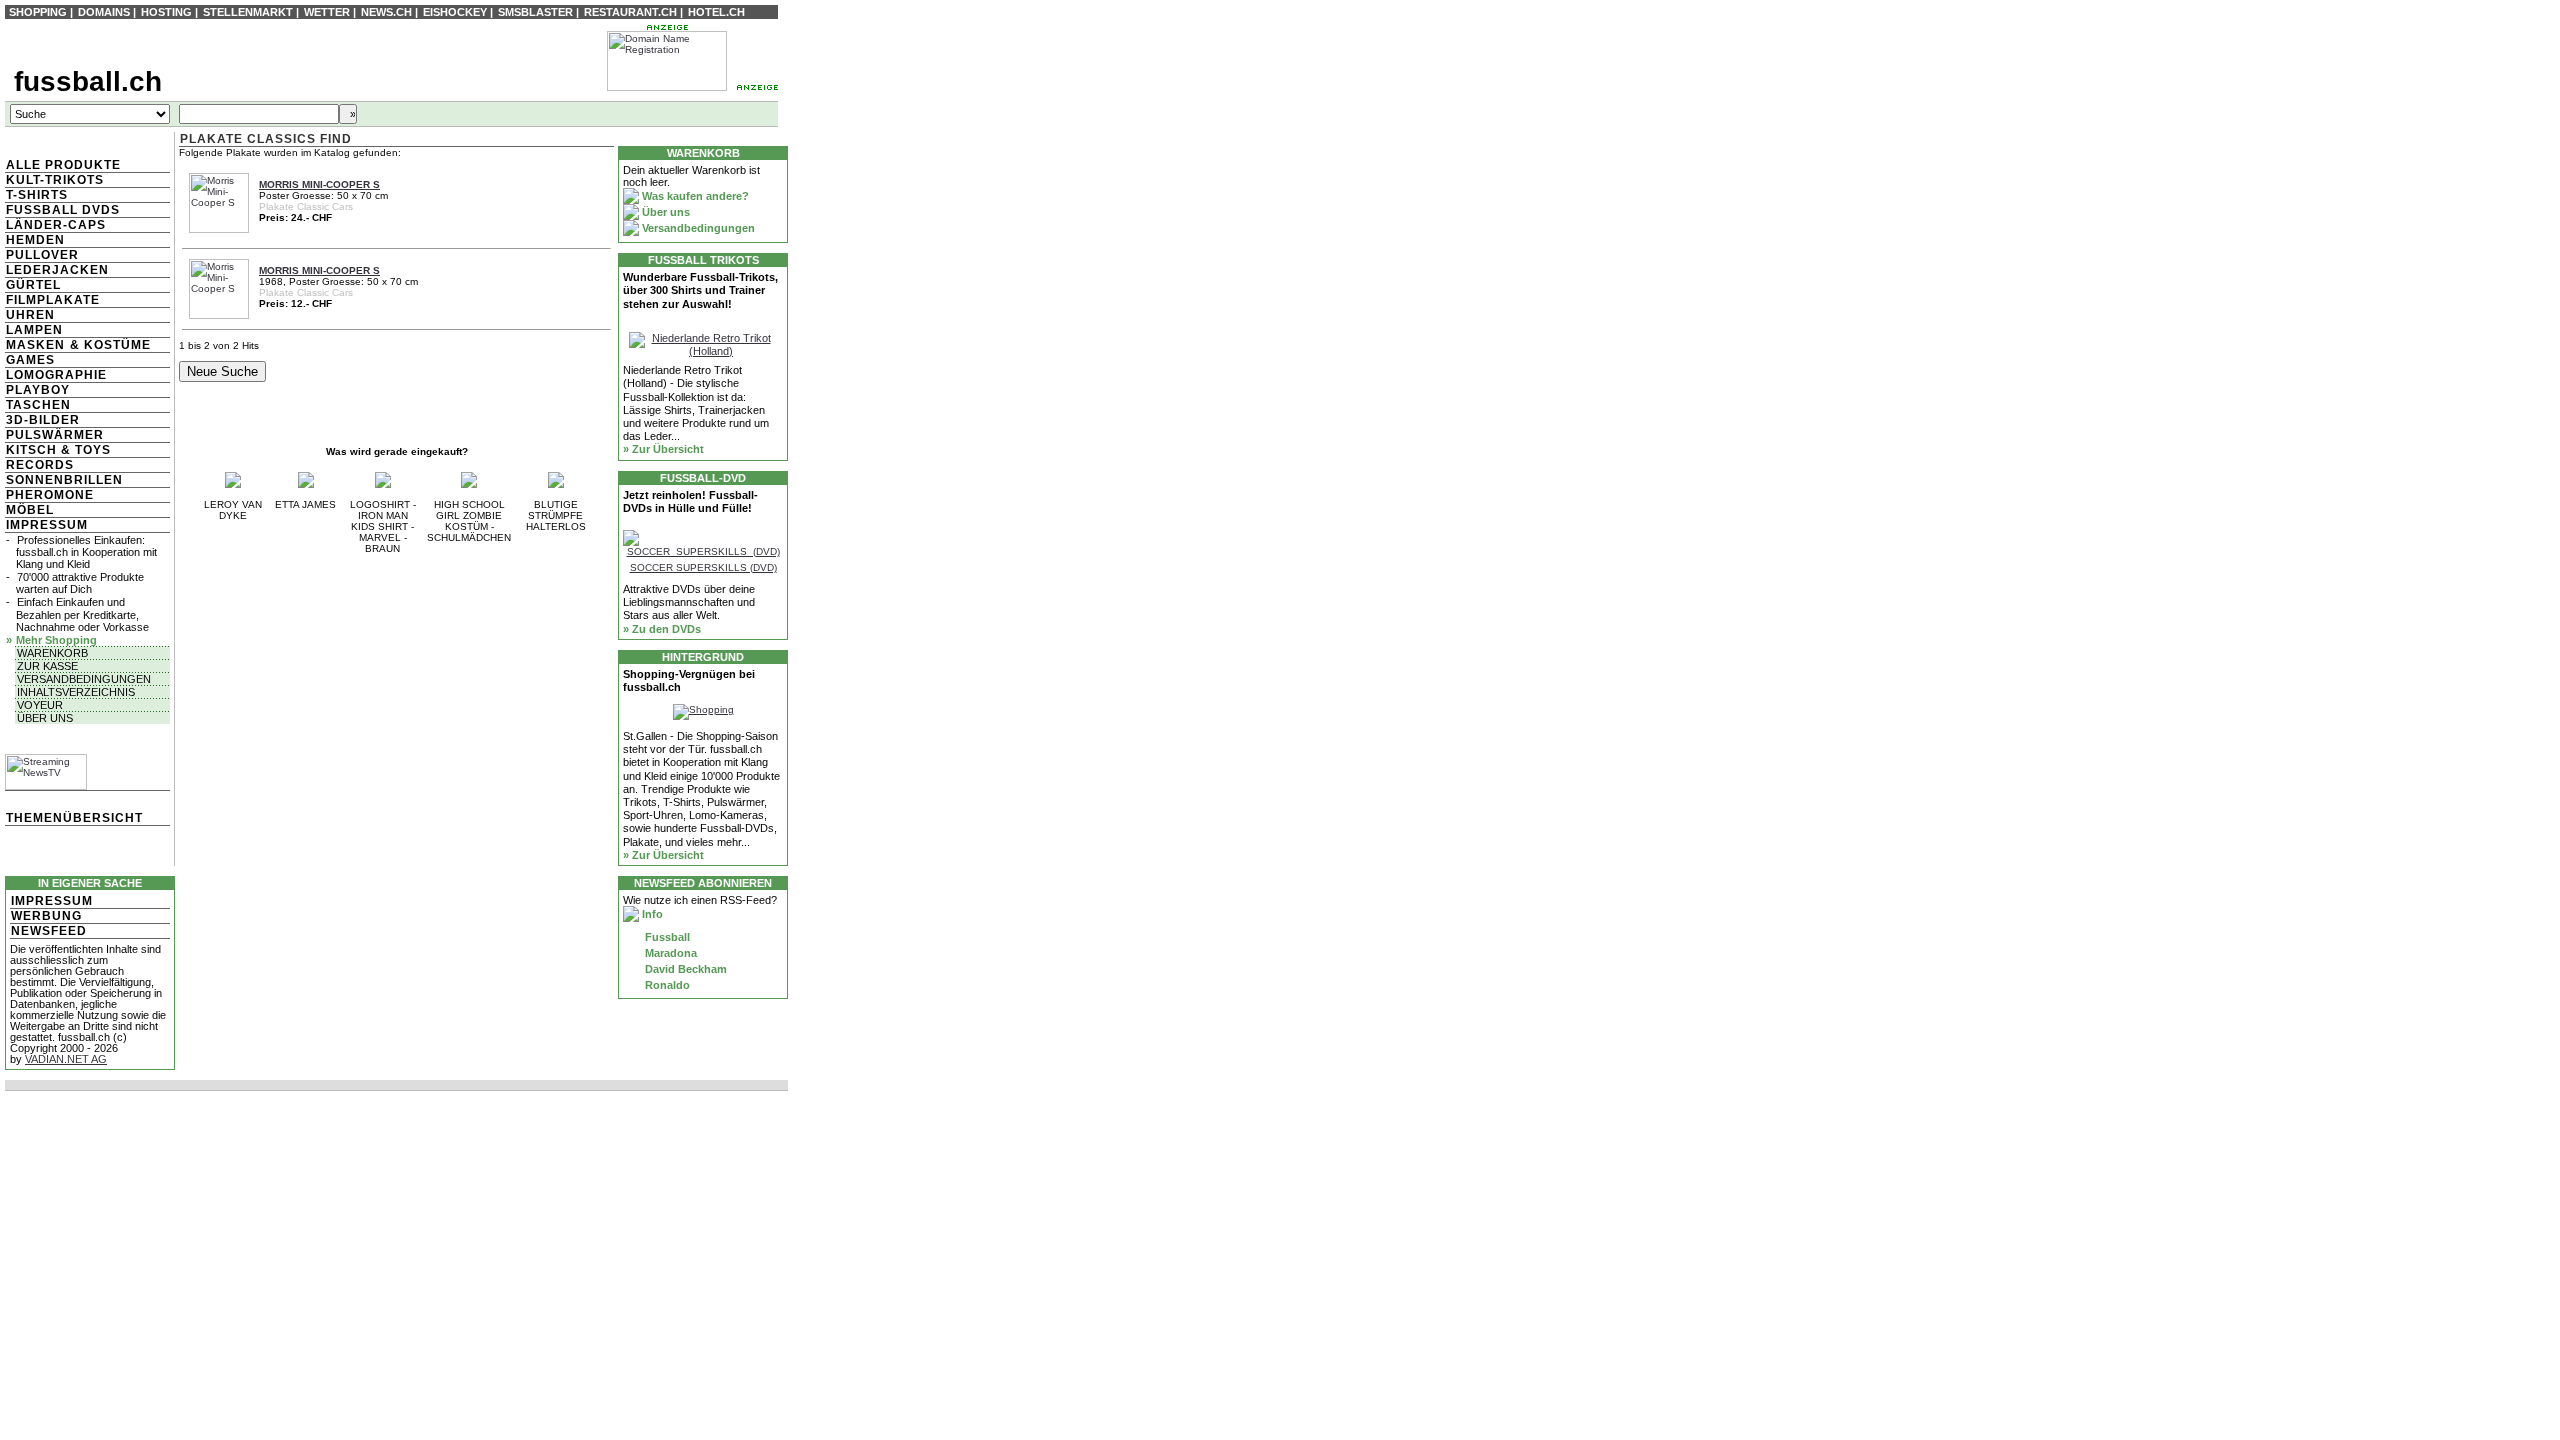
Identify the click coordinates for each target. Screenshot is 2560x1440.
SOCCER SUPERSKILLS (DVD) (703, 567)
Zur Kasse (47, 666)
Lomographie (56, 375)
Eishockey (455, 12)
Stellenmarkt (248, 12)
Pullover (42, 255)
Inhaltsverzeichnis (76, 692)
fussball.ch (88, 81)
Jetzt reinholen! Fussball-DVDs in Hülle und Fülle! (690, 501)
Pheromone (50, 495)
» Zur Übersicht (663, 449)
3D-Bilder (43, 420)
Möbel (30, 510)
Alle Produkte (63, 165)
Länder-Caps (56, 225)
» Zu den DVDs (662, 629)
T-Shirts (37, 195)
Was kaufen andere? (694, 196)
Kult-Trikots (55, 180)
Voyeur (40, 705)
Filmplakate (53, 300)
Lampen (34, 330)
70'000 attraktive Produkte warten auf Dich (80, 583)
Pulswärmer (55, 435)
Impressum (47, 525)
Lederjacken (57, 270)
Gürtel (33, 285)
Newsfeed (49, 931)
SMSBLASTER (535, 12)
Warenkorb (52, 653)
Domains (104, 12)
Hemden (35, 240)
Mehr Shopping (56, 640)
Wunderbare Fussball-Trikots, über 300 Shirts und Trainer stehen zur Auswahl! (700, 290)
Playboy (38, 390)
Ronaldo (666, 985)
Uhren (30, 315)
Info (651, 914)
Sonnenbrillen (64, 480)
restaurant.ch (630, 12)
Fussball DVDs (63, 210)
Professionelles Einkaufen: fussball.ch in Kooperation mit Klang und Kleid (86, 552)
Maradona (669, 953)
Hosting (166, 12)
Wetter (327, 12)
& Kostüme (108, 345)
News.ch (386, 12)
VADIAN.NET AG (66, 1059)
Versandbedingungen (84, 679)
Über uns (45, 718)
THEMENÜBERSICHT (74, 818)
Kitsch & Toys (58, 450)
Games (30, 360)
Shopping (38, 12)
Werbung (46, 916)
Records (40, 465)
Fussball (666, 937)
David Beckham (684, 969)
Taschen (38, 405)
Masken (35, 345)
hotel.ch (716, 12)
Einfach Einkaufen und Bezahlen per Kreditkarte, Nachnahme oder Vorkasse (82, 614)
